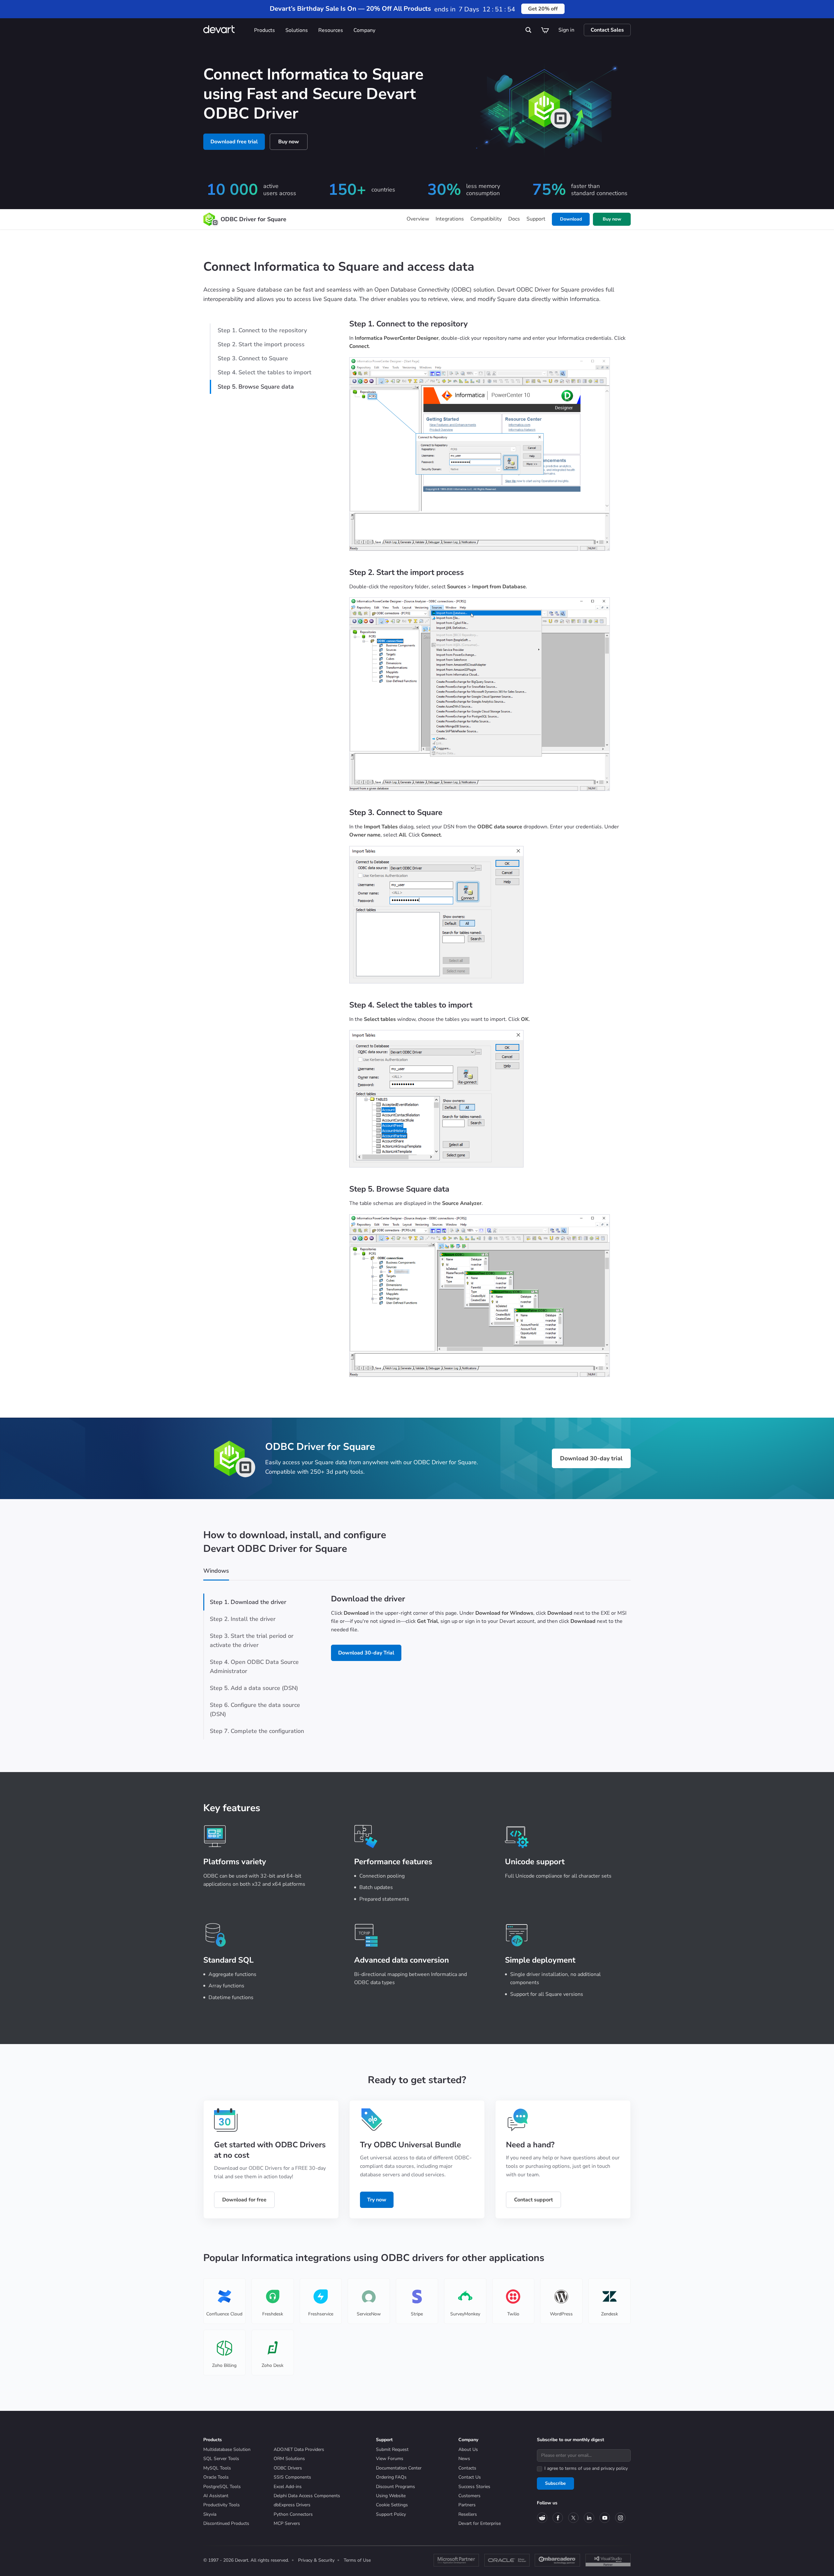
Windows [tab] (216, 1571)
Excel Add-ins (288, 2487)
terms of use (578, 2468)
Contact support (533, 2200)
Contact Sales (607, 30)
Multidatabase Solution (227, 2449)
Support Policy (391, 2514)
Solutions (297, 30)
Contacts (467, 2468)
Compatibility (486, 219)
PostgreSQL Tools (222, 2487)
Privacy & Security (316, 2560)
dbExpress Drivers (292, 2505)
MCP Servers (287, 2523)
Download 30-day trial (591, 1458)
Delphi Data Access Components (307, 2496)
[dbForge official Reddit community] (542, 2518)
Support (536, 219)
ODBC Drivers (288, 2468)
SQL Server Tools (221, 2459)
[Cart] (545, 30)
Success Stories (474, 2487)
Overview (418, 219)
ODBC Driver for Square (253, 219)
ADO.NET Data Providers (299, 2449)
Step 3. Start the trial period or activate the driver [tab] (252, 1640)
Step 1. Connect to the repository (262, 330)
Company (364, 30)
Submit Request (392, 2449)
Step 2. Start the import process (261, 344)
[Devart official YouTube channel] (605, 2518)
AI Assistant (216, 2496)
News (464, 2459)
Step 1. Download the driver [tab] (248, 1602)
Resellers (468, 2514)
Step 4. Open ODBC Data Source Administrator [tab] (254, 1667)
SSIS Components (292, 2477)
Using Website (391, 2496)
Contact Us (470, 2477)
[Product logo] (209, 219)
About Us (468, 2449)
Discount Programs (395, 2487)
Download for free (244, 2200)
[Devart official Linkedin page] (589, 2518)
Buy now (289, 142)
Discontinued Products (226, 2523)
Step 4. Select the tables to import (265, 372)
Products (265, 30)
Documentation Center (399, 2468)
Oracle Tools (216, 2477)
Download (571, 219)
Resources (331, 30)
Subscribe (555, 2483)
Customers (469, 2496)
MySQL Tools (217, 2468)
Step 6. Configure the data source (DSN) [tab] (255, 1710)
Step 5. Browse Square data (256, 387)
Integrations (450, 219)
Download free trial (234, 142)
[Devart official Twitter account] (573, 2518)
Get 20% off (543, 9)
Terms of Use (357, 2560)
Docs (514, 219)
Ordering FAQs (391, 2477)
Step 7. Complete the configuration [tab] (257, 1731)
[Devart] (226, 30)
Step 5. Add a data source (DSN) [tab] (254, 1688)
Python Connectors (293, 2514)
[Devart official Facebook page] (558, 2518)
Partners (467, 2505)
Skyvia (210, 2514)
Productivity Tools (222, 2505)
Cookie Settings (392, 2505)
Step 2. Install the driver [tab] (243, 1619)
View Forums (390, 2459)
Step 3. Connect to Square (253, 358)
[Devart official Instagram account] (620, 2518)
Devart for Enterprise (480, 2523)
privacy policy (614, 2468)
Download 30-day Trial (366, 1653)
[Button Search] (529, 30)
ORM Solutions (289, 2459)
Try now (377, 2200)
